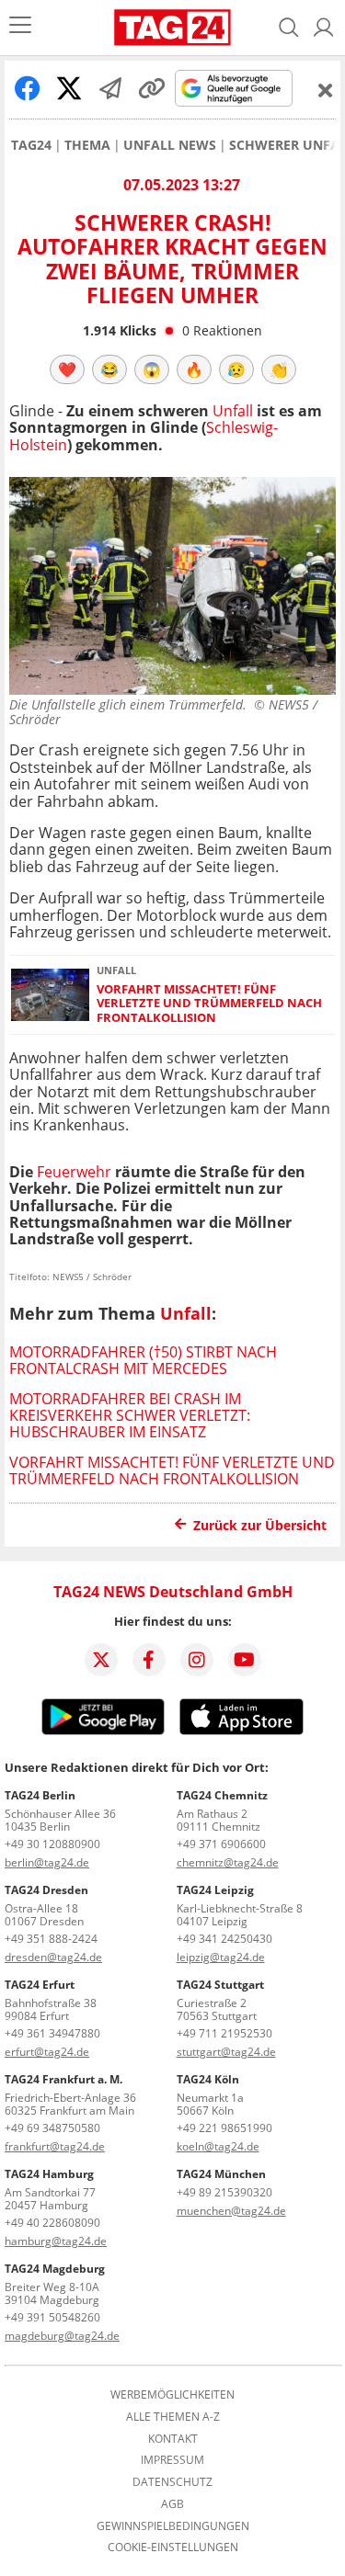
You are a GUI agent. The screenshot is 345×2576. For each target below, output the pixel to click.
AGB (172, 2504)
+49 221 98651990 (224, 2128)
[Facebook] (149, 1660)
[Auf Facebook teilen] (28, 88)
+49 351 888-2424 (51, 1939)
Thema (87, 145)
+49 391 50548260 (52, 2317)
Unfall (233, 411)
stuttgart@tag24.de (226, 2052)
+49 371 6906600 (221, 1844)
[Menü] (20, 27)
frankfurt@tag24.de (55, 2146)
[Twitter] (101, 1660)
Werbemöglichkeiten (172, 2395)
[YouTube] (245, 1660)
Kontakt (173, 2439)
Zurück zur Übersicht (260, 1525)
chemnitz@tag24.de (228, 1862)
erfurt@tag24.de (47, 2052)
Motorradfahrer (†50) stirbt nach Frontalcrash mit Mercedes (143, 1360)
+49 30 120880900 (52, 1844)
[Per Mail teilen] (110, 88)
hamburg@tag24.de (56, 2241)
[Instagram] (197, 1660)
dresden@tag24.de (53, 1957)
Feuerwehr (72, 1172)
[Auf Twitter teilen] (69, 88)
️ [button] (67, 369)
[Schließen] (326, 90)
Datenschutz (172, 2482)
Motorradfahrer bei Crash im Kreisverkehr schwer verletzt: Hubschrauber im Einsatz (130, 1416)
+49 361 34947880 (52, 2033)
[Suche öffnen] (289, 28)
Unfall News (170, 145)
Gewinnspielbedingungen (173, 2526)
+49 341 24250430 (224, 1939)
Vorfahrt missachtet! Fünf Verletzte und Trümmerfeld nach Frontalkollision (209, 1004)
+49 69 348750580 (52, 2128)
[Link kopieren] (152, 88)
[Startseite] (172, 28)
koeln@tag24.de (218, 2146)
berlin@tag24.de (47, 1862)
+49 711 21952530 (224, 2033)
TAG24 (31, 145)
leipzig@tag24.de (221, 1957)
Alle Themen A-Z (173, 2417)
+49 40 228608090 (52, 2223)
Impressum (172, 2460)
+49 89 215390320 (224, 2192)
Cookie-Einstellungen (173, 2548)
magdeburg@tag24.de (62, 2336)
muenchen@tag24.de (231, 2211)
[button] (324, 28)
